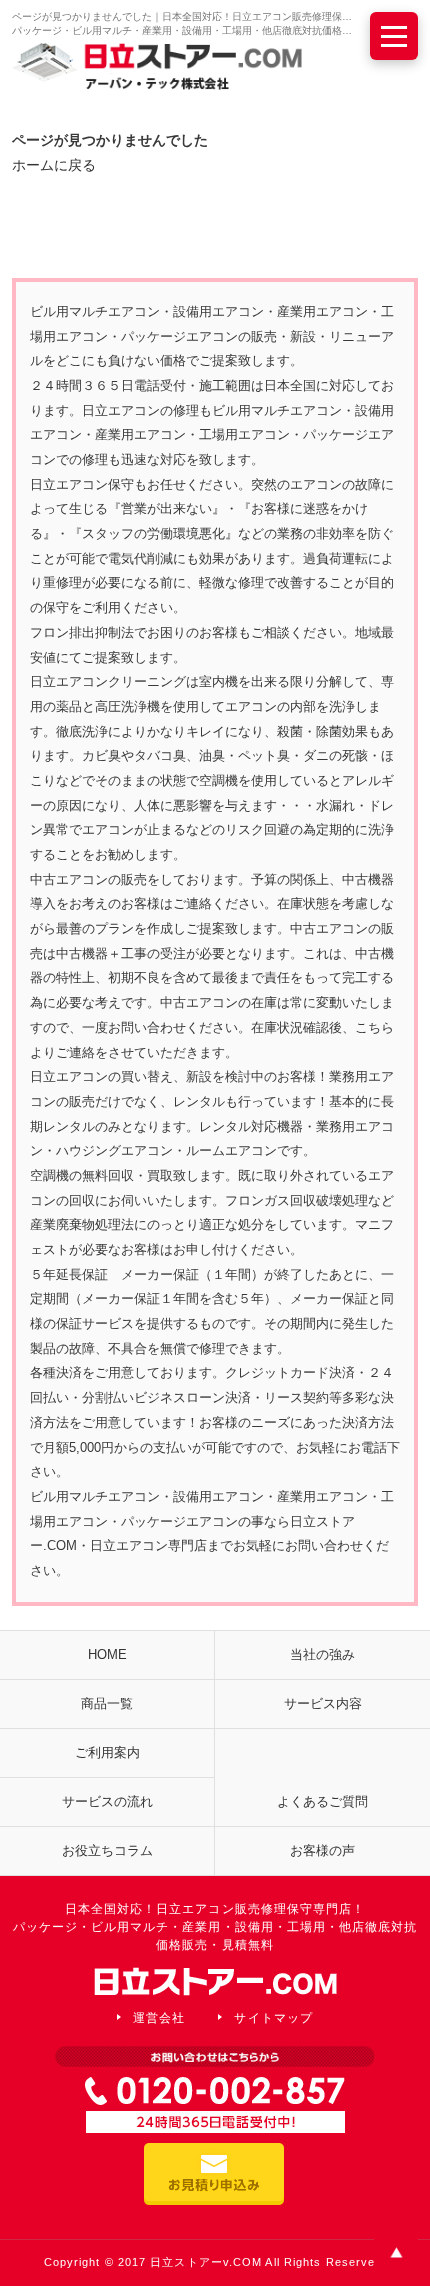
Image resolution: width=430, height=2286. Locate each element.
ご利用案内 (107, 1752)
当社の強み (322, 1654)
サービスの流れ (107, 1801)
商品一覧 (107, 1703)
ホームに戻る (54, 165)
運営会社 (159, 2018)
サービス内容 (323, 1703)
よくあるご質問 (322, 1801)
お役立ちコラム (107, 1850)
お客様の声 (322, 1850)
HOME (107, 1654)
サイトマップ (273, 2018)
